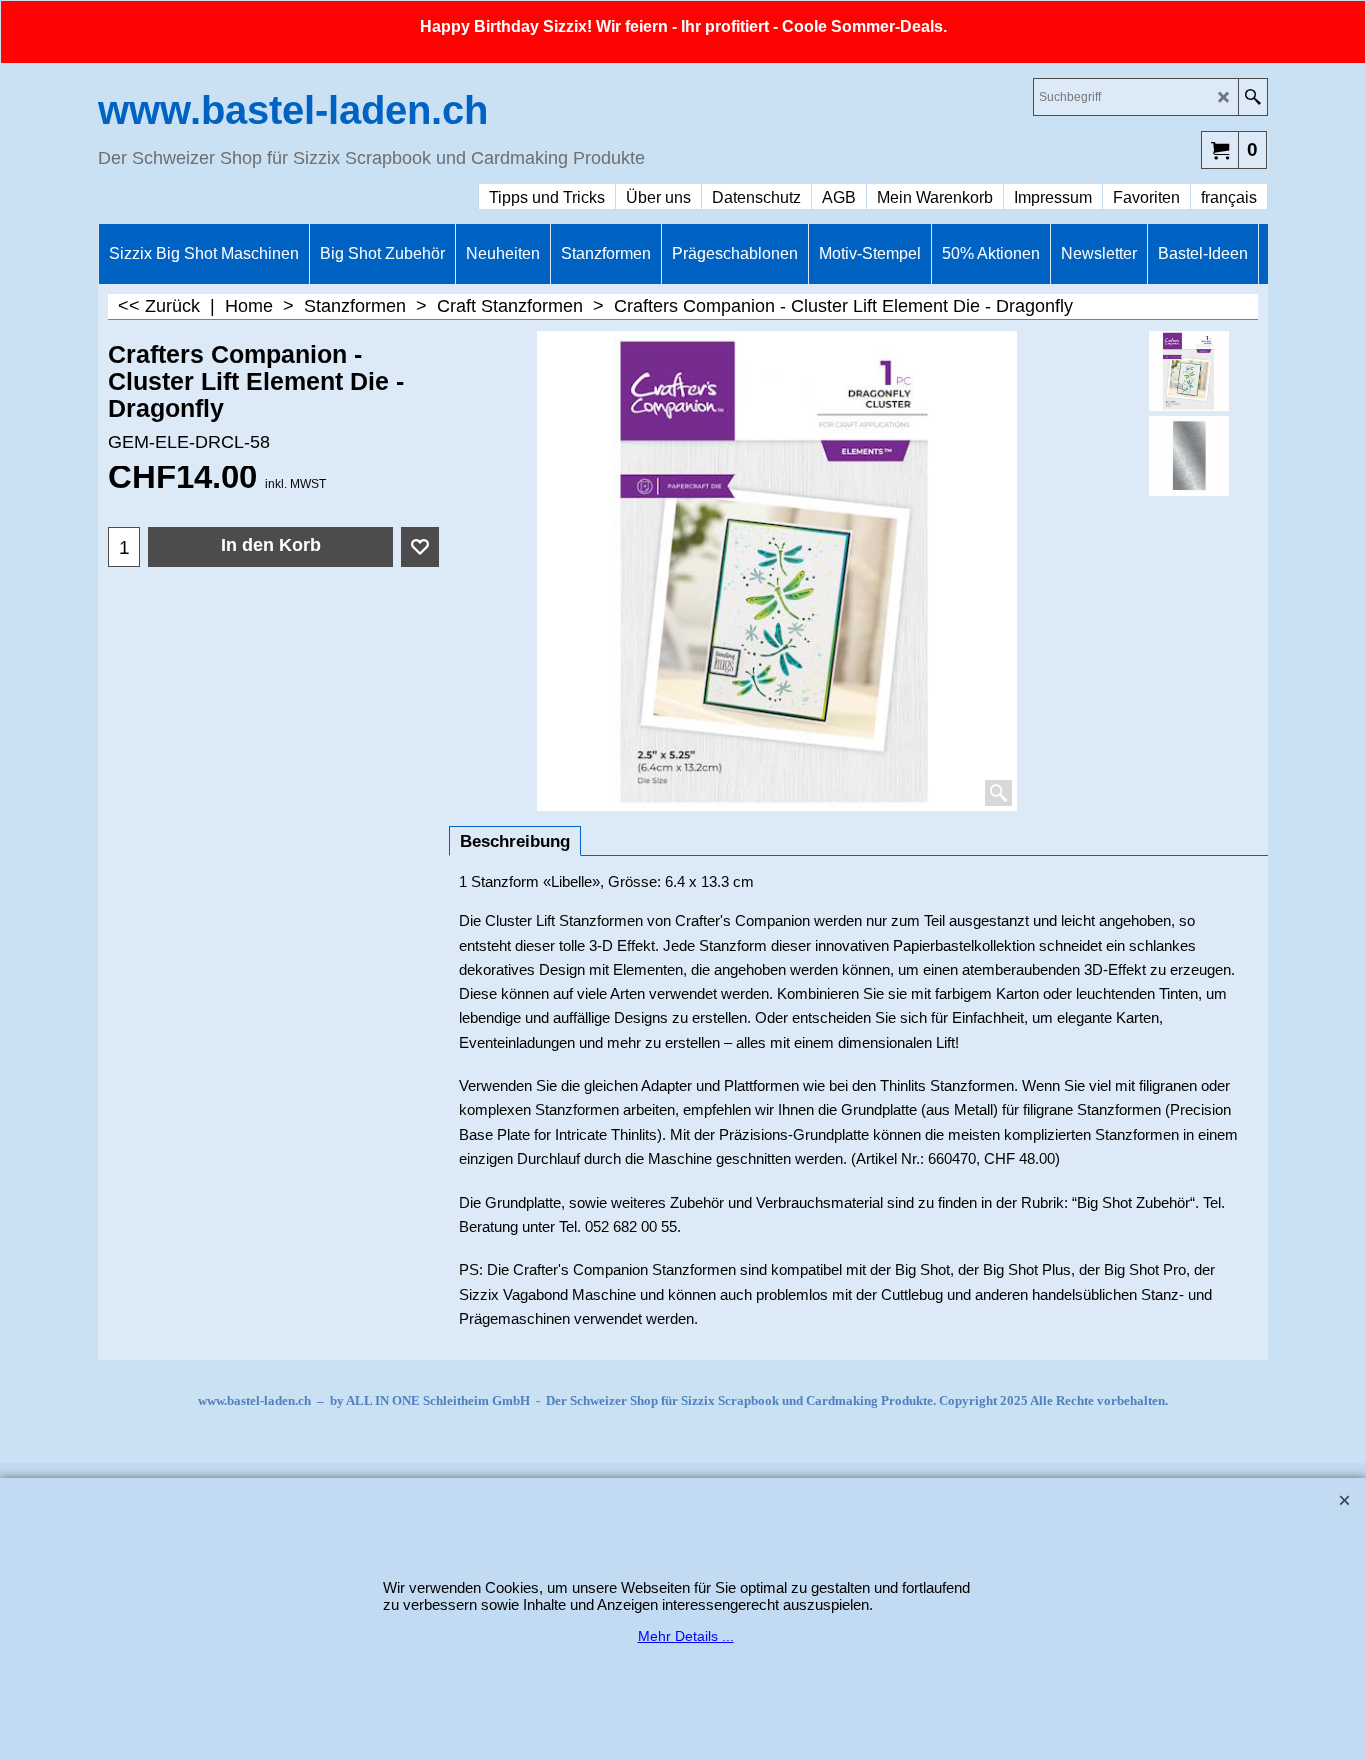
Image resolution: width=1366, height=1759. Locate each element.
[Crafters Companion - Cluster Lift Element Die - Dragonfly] (1189, 456)
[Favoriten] (420, 547)
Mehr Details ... (686, 1636)
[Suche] (1252, 97)
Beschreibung (515, 841)
